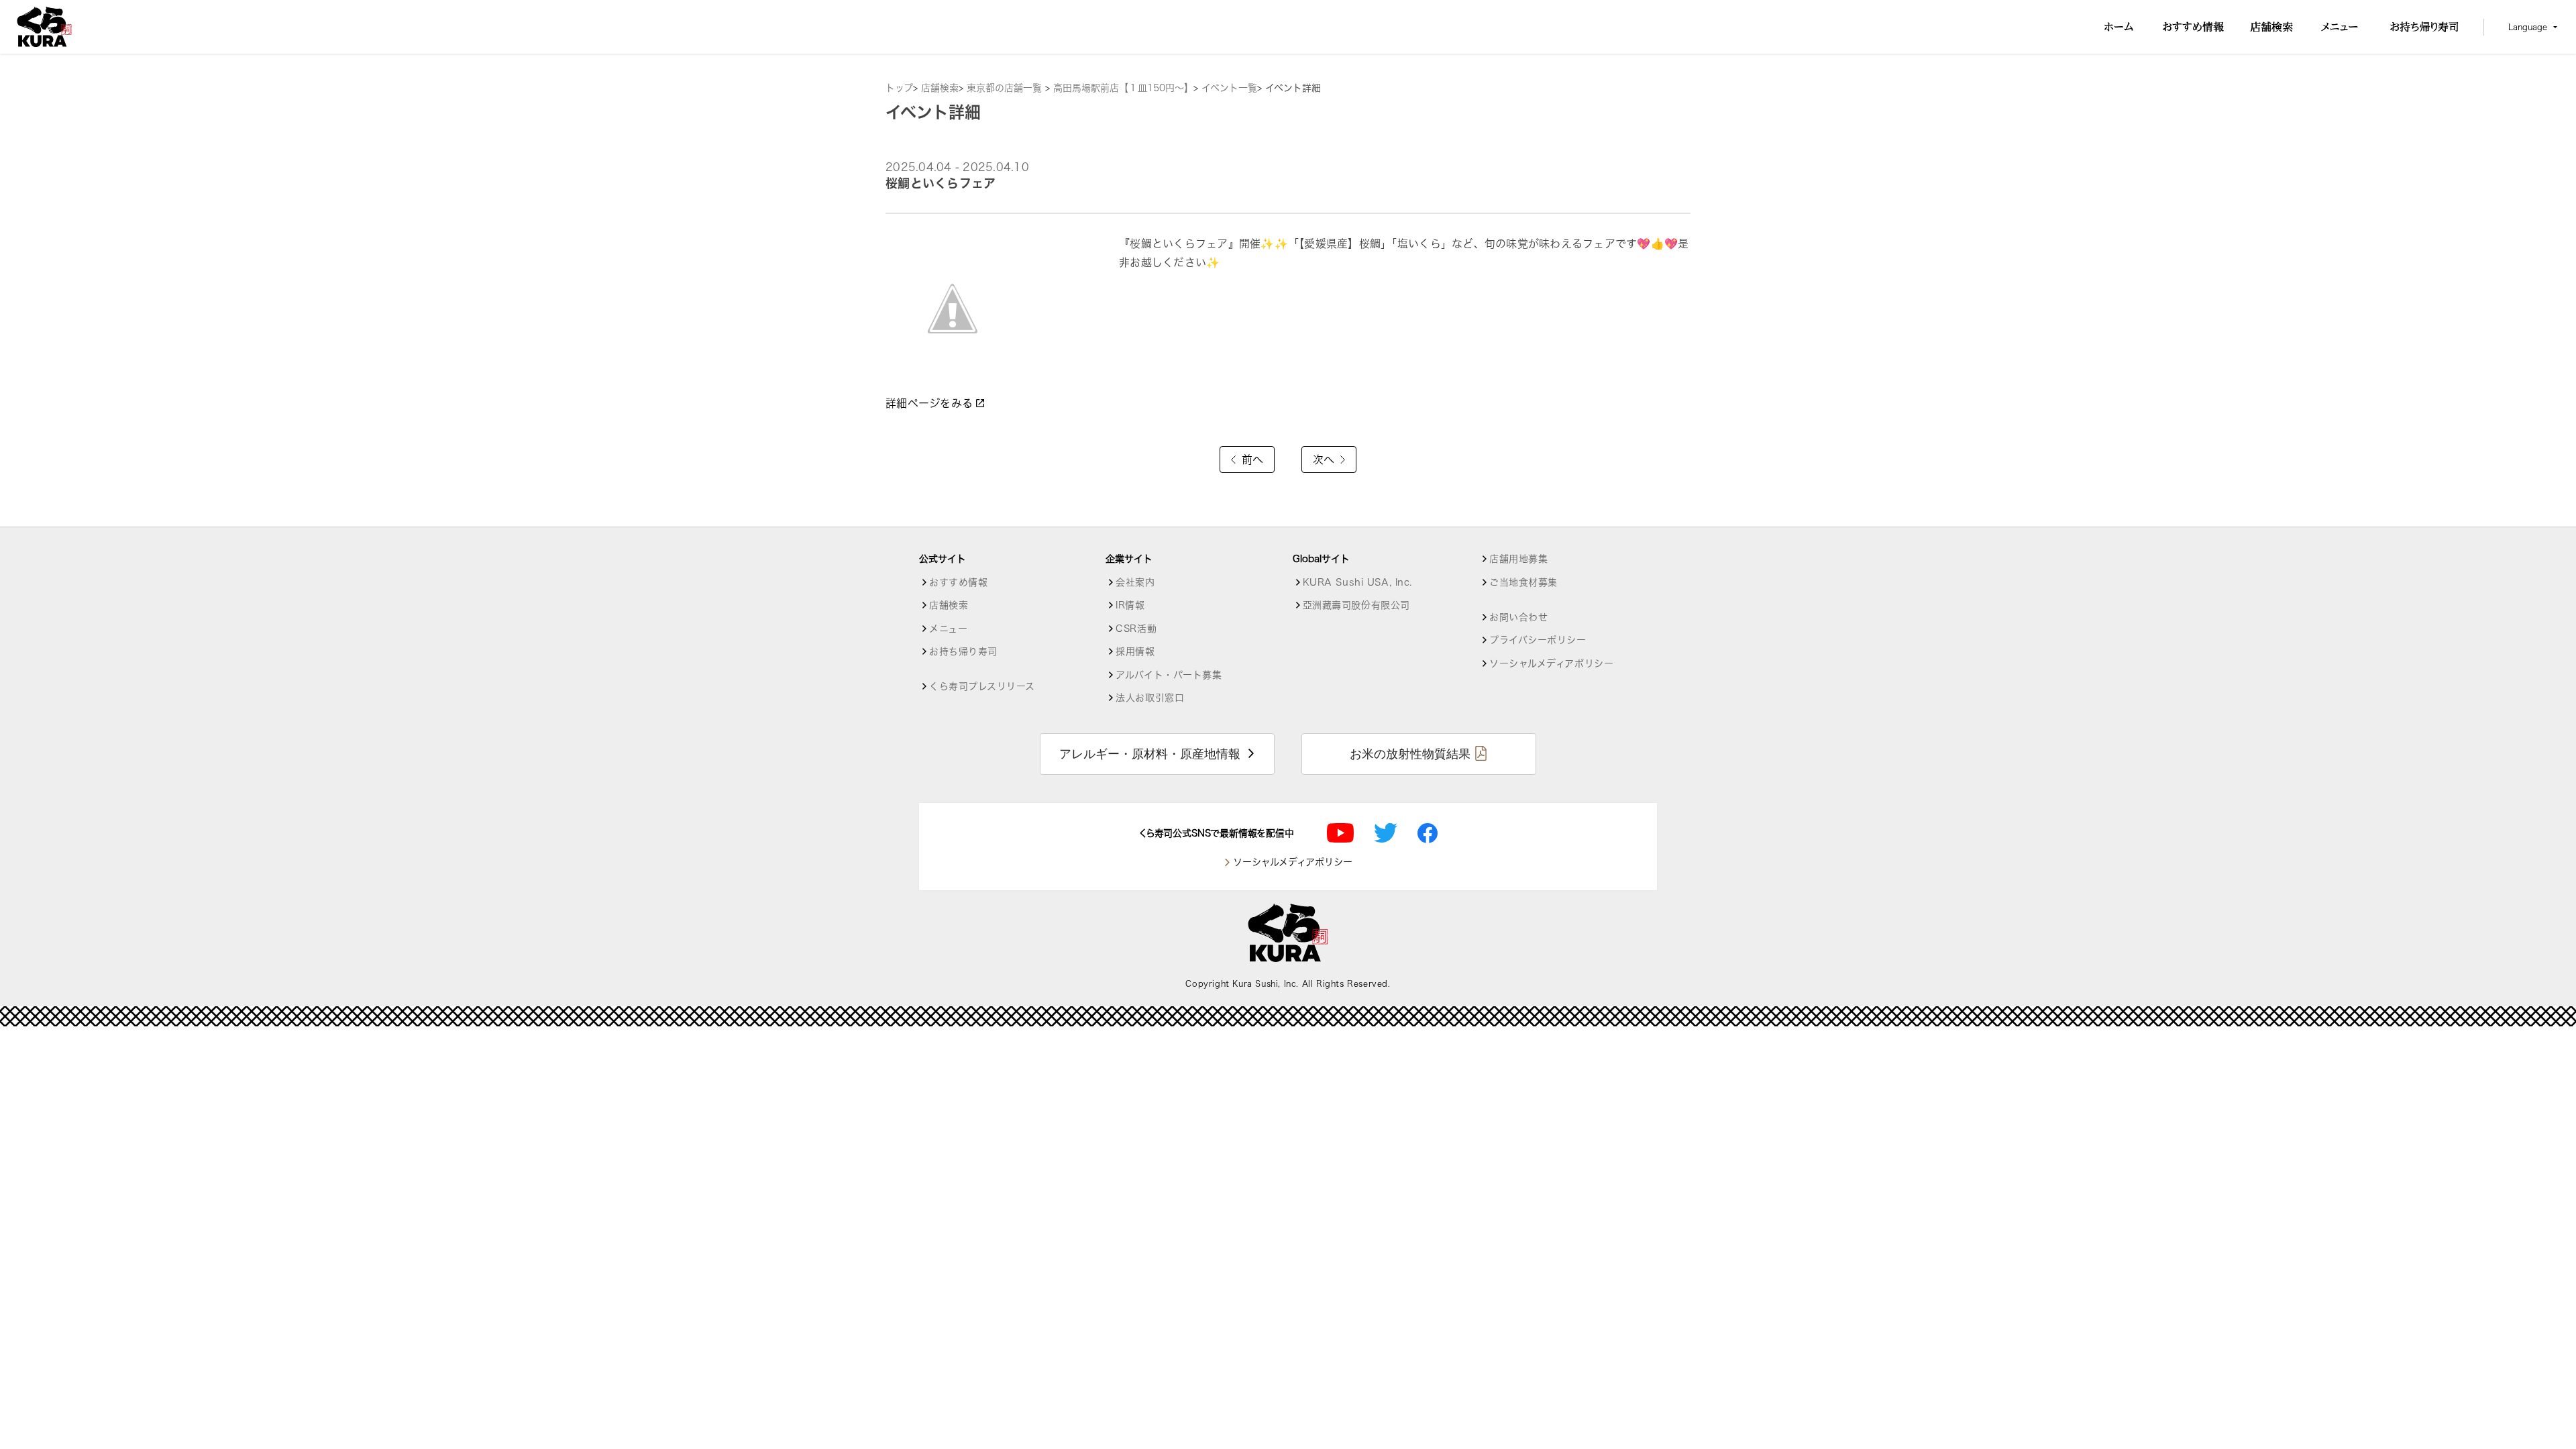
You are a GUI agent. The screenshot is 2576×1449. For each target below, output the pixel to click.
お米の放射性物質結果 (1410, 754)
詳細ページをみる (931, 403)
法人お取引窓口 (1150, 698)
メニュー (948, 629)
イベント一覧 (1229, 88)
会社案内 (1135, 582)
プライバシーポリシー (1538, 640)
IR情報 (1130, 605)
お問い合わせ (1518, 617)
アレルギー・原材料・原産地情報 (1150, 754)
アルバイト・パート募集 (1169, 675)
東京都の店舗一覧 (1006, 88)
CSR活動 (1136, 629)
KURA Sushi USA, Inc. (1357, 582)
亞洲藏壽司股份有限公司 (1356, 605)
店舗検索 (940, 88)
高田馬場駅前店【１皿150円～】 (1123, 88)
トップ (899, 88)
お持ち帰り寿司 (963, 651)
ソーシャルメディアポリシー (1551, 663)
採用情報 (1135, 651)
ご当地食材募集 (1523, 582)
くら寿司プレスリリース (982, 686)
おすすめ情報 (958, 582)
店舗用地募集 (1518, 559)
